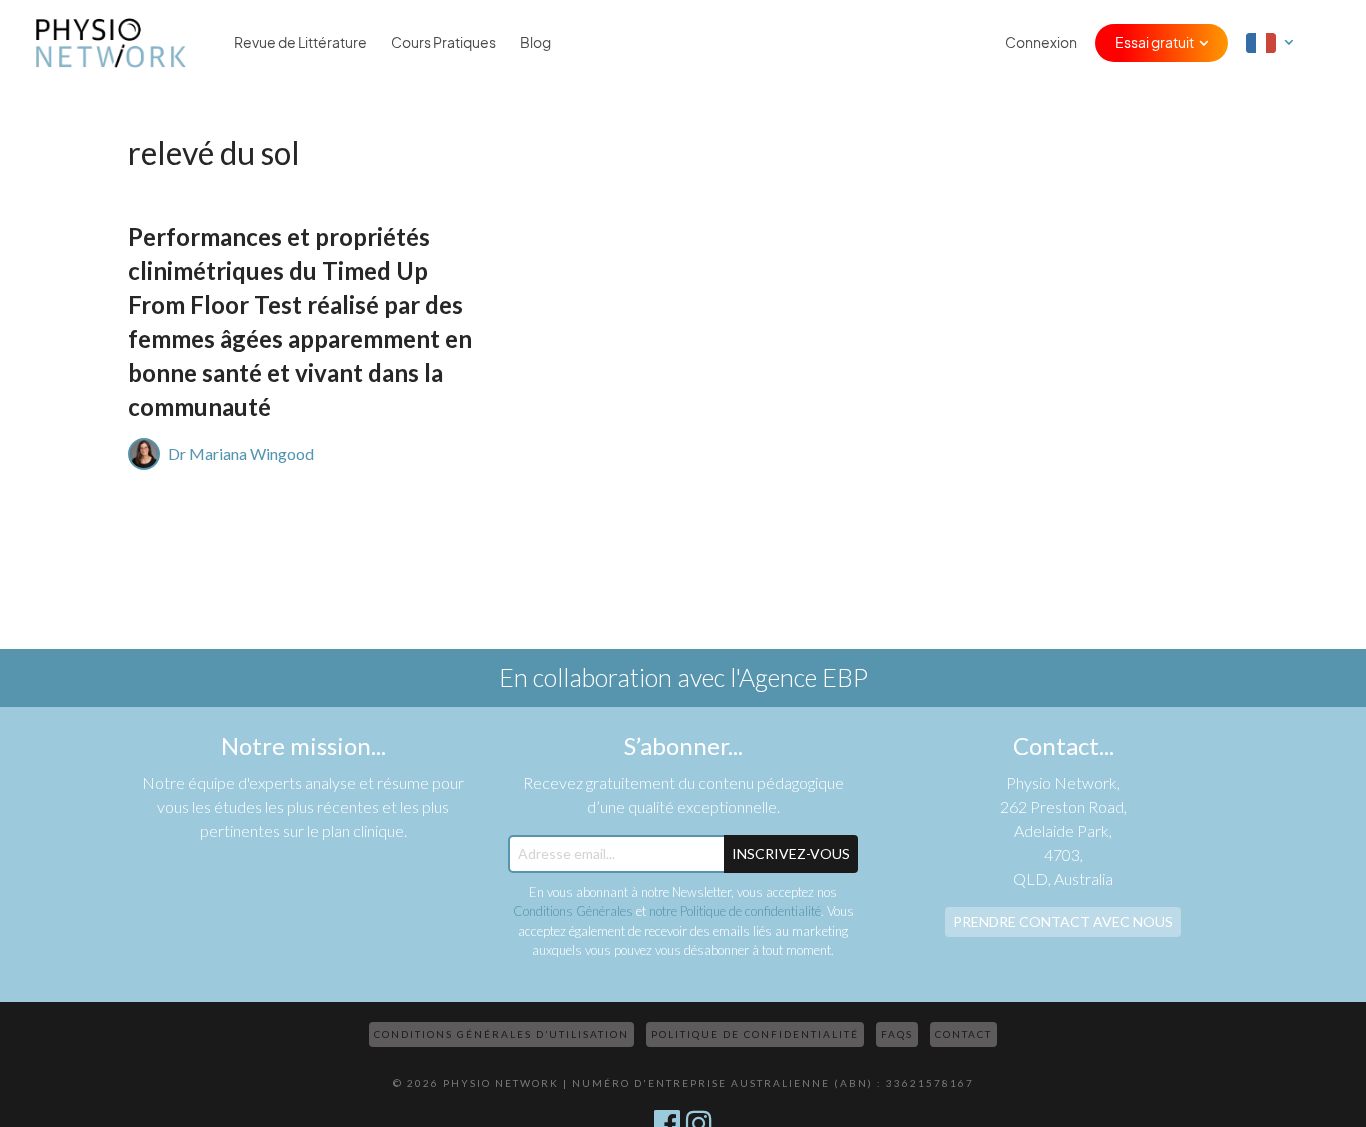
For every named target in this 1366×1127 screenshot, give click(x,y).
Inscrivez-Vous (791, 853)
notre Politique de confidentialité (735, 911)
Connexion (1041, 43)
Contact (963, 1034)
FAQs (897, 1034)
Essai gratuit (1154, 43)
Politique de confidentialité (755, 1034)
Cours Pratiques (443, 43)
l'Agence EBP (799, 677)
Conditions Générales (573, 911)
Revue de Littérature (300, 43)
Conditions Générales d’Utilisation (501, 1034)
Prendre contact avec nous (1063, 921)
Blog (535, 43)
